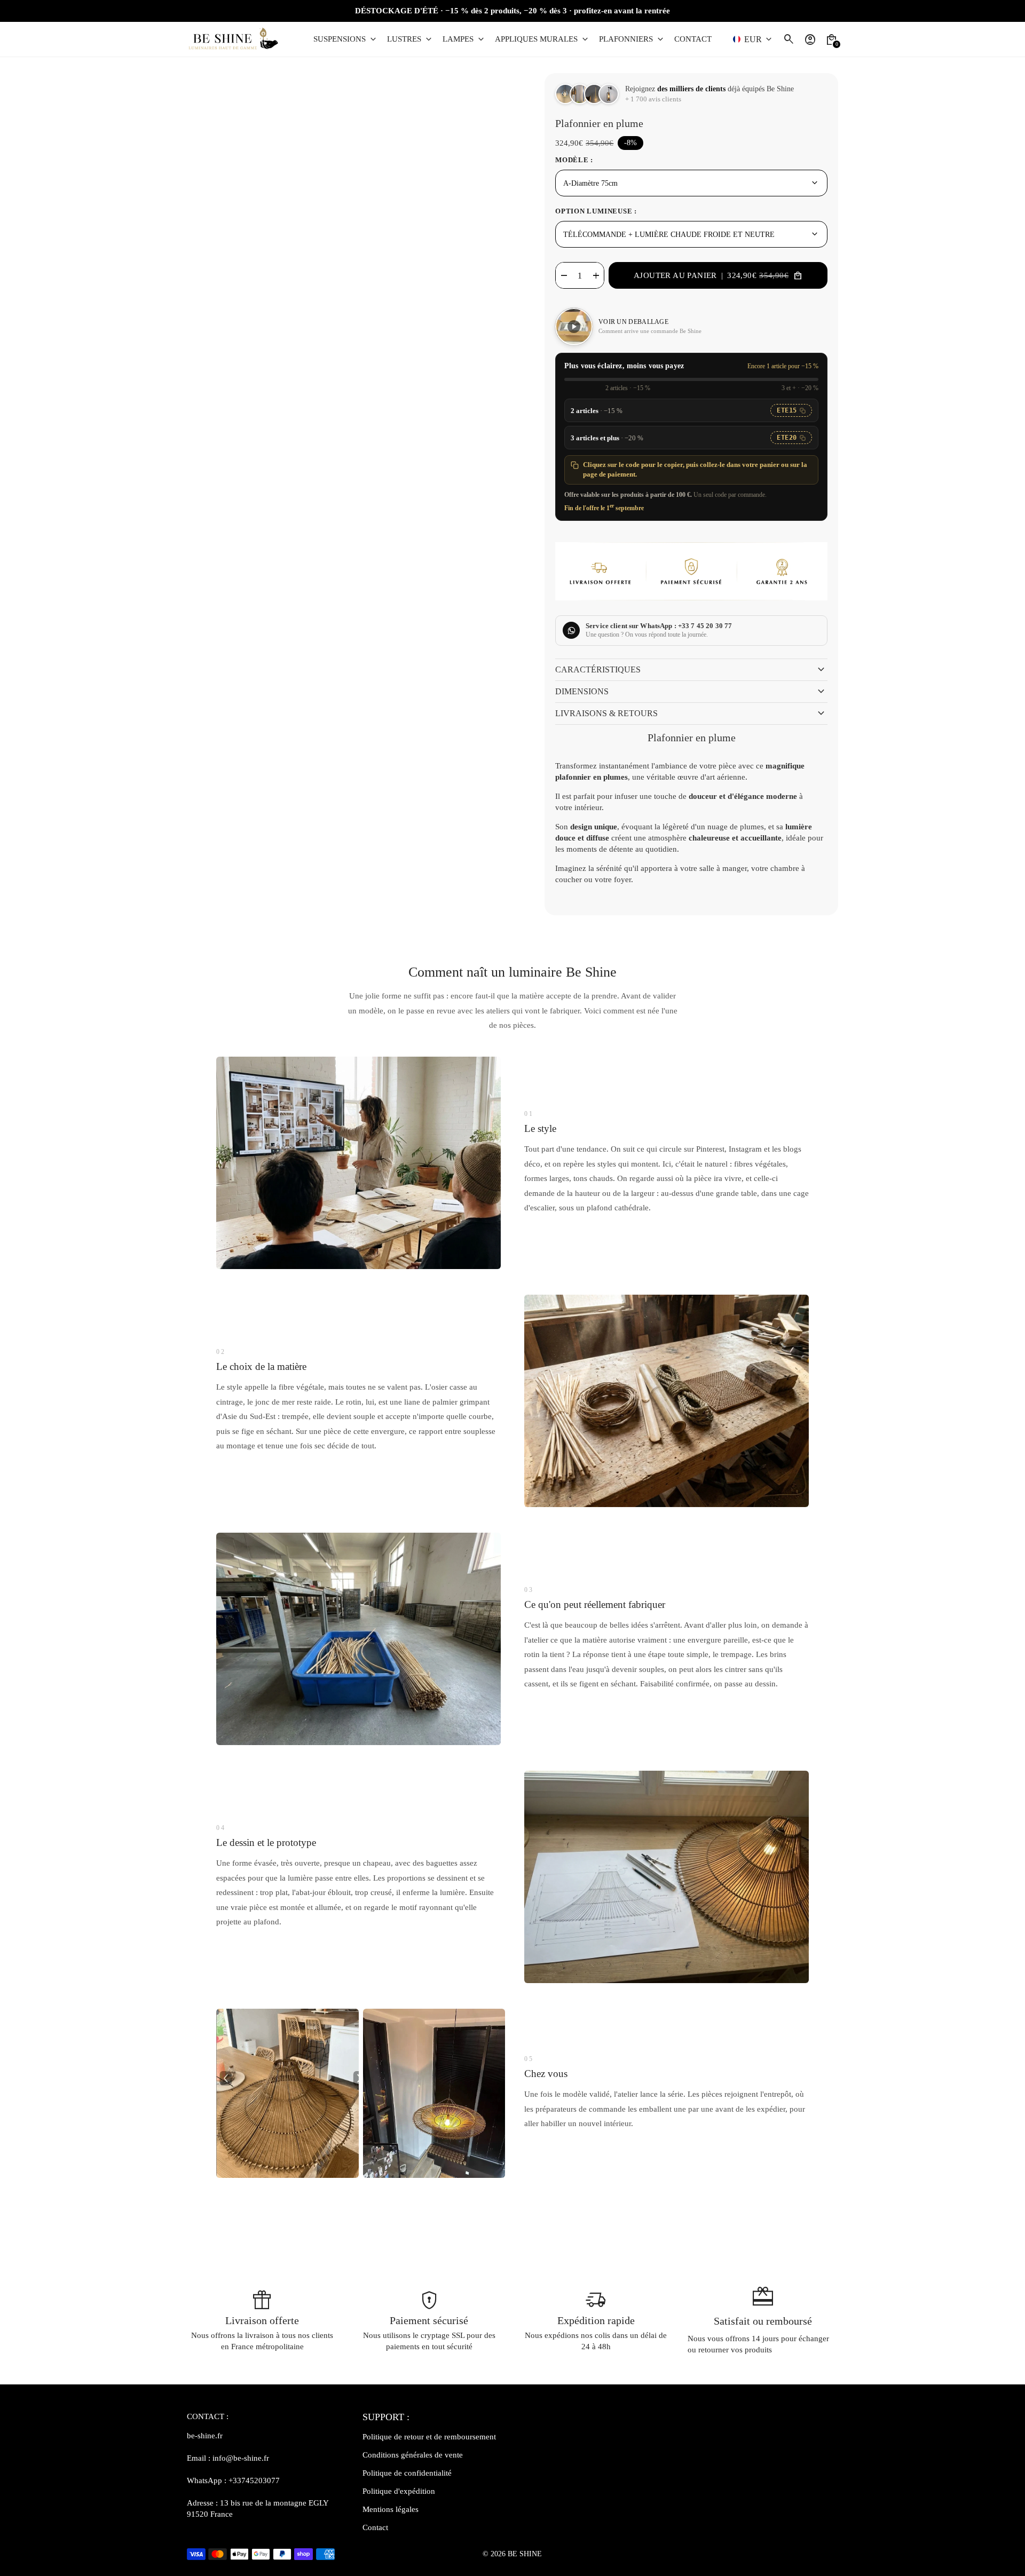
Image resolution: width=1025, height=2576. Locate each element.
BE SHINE (525, 2554)
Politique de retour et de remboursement (429, 2437)
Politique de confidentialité (407, 2473)
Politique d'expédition (399, 2491)
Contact (375, 2527)
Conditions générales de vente (413, 2455)
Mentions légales (391, 2509)
